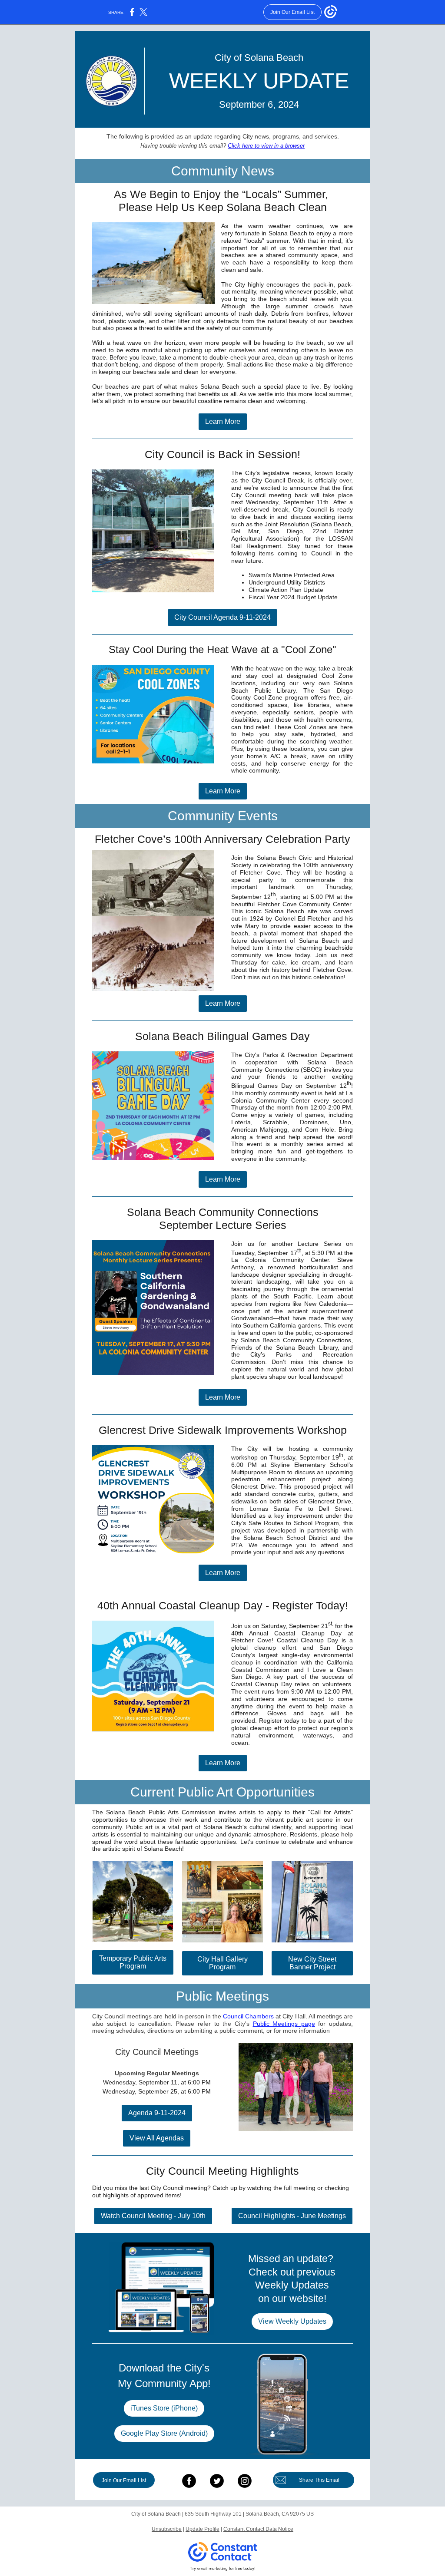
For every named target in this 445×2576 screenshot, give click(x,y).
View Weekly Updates (292, 2321)
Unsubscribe (167, 2529)
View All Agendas (157, 2138)
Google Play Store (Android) (164, 2433)
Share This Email (319, 2480)
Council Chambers (248, 2016)
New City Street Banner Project (312, 1963)
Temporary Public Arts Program (133, 1962)
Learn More (223, 421)
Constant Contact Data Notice (258, 2529)
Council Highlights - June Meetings (292, 2216)
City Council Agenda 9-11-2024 (222, 617)
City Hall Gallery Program (222, 1963)
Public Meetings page (284, 2024)
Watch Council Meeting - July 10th (153, 2216)
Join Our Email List (124, 2480)
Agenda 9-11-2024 (157, 2113)
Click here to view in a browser (266, 146)
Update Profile (203, 2529)
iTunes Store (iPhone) (164, 2408)
